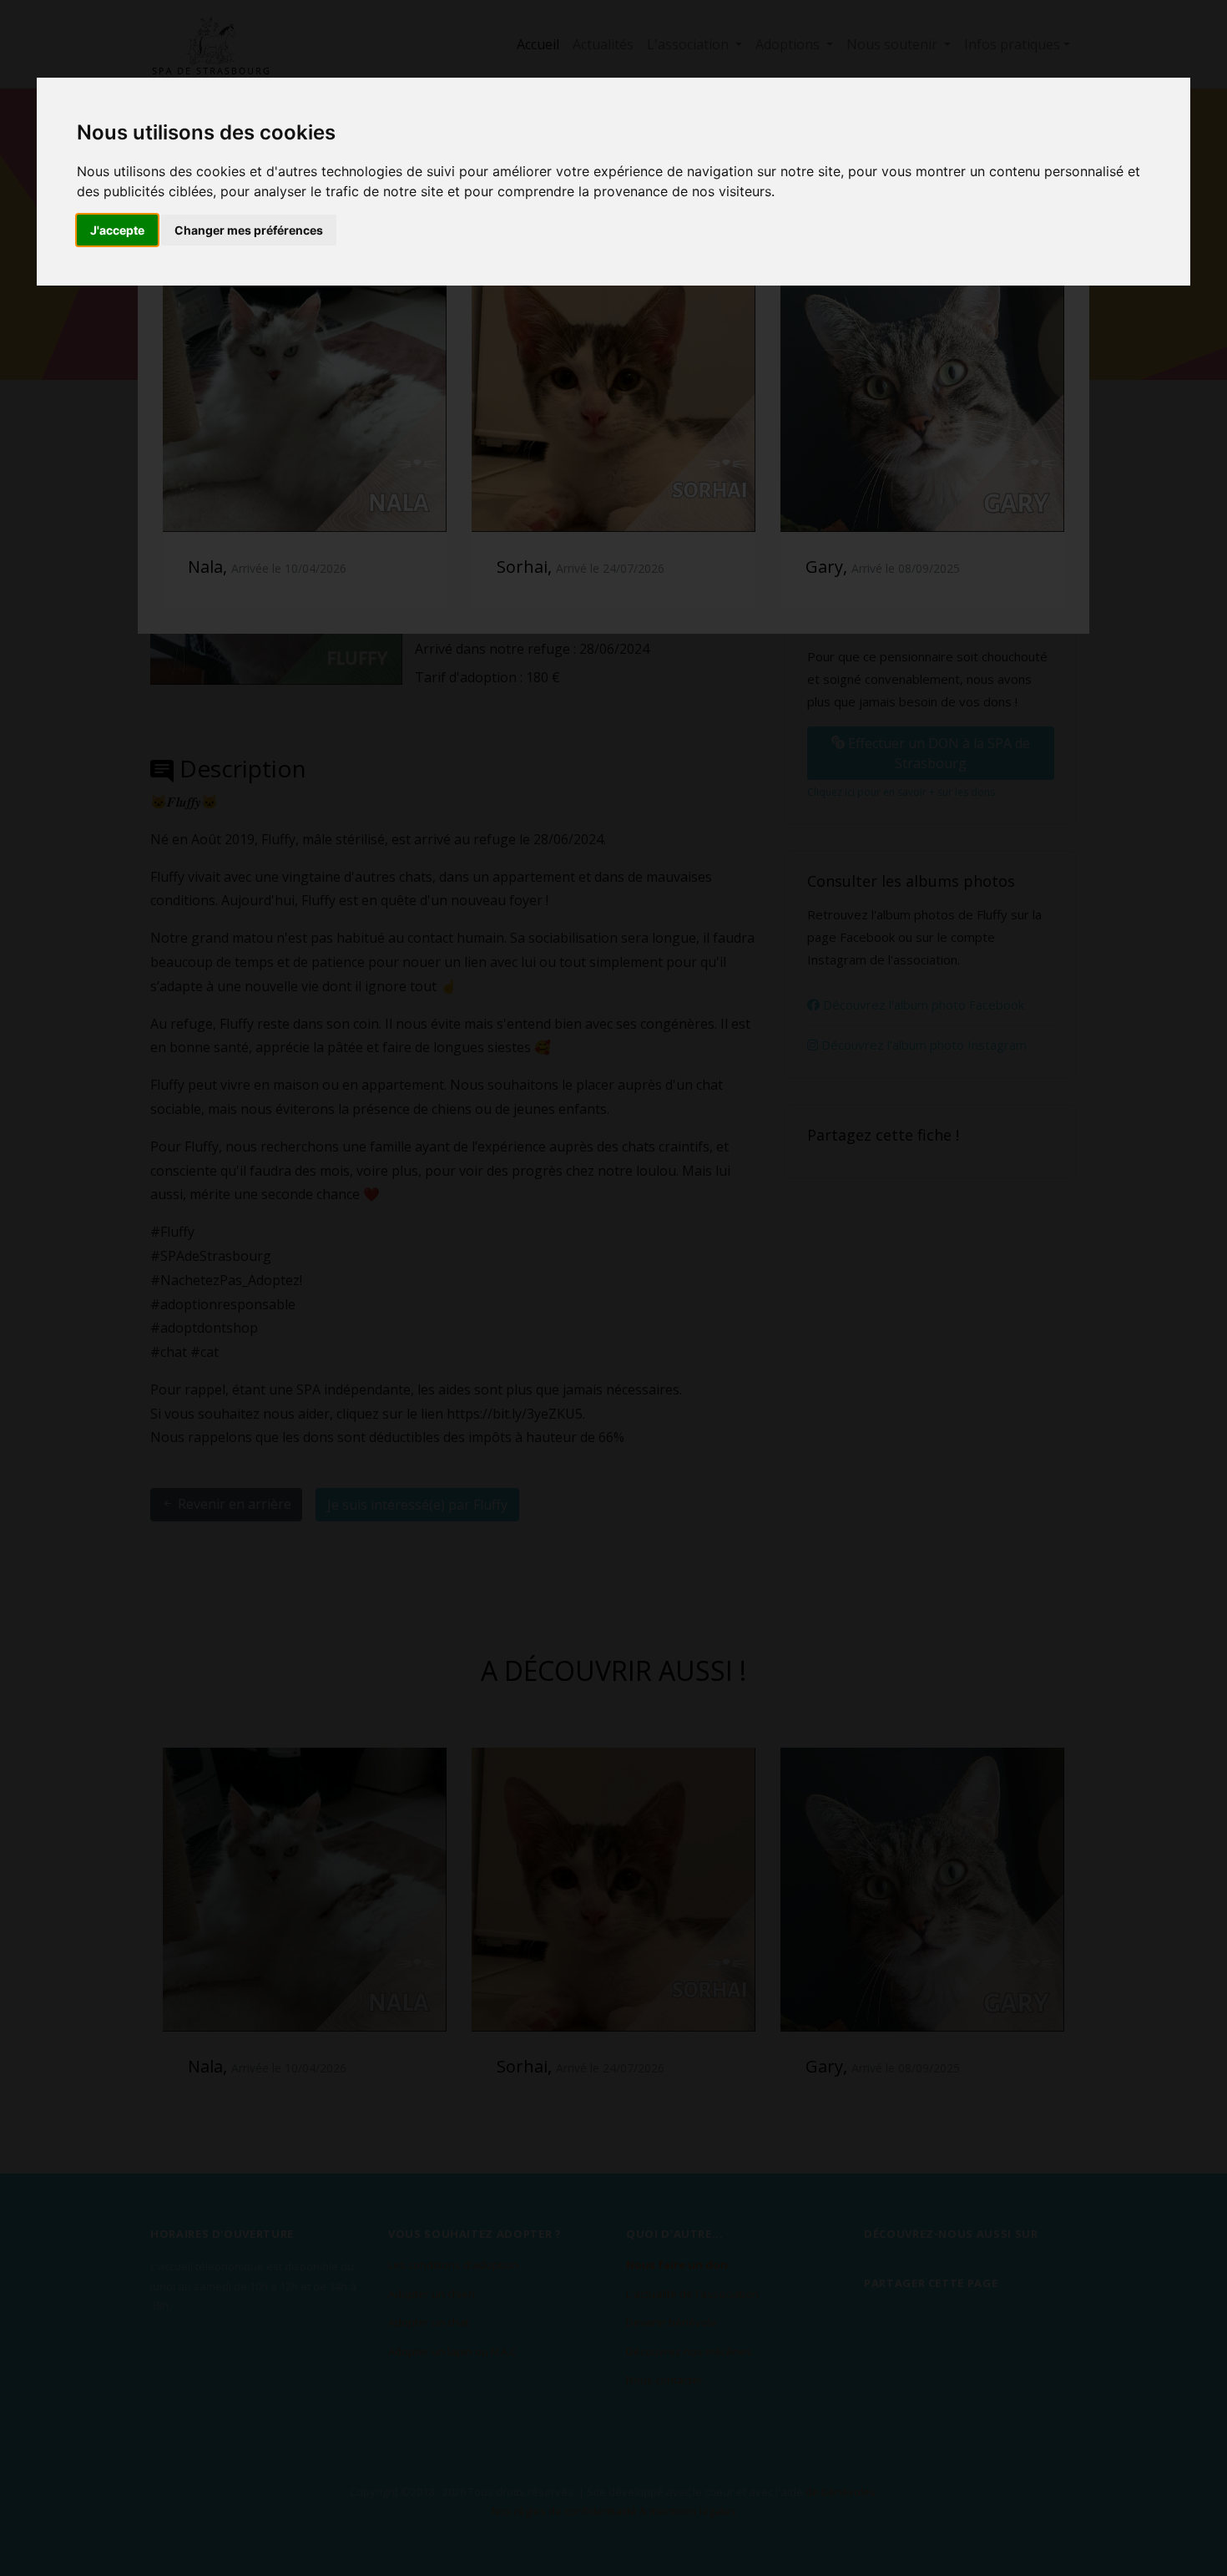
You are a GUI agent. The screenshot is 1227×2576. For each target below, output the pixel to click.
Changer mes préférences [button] (249, 230)
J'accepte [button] (117, 230)
